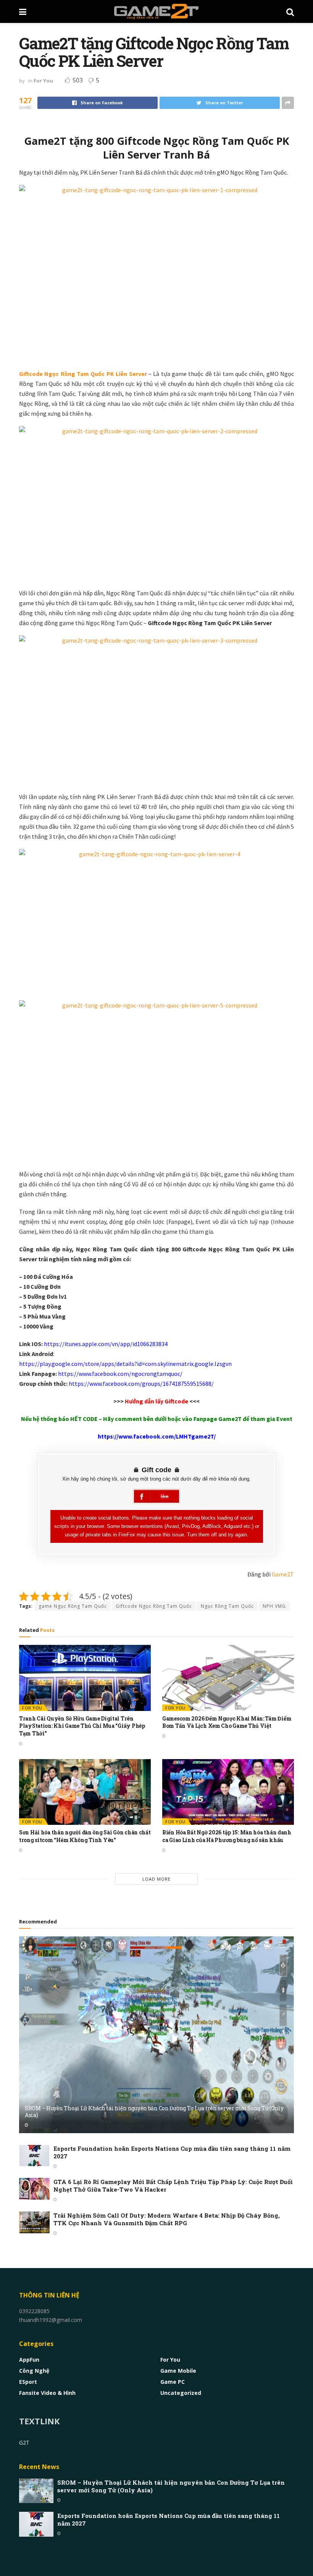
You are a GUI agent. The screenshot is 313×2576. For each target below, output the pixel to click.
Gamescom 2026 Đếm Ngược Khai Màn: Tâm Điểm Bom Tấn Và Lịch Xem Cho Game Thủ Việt (227, 1722)
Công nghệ (34, 2371)
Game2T (283, 1574)
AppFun (29, 2360)
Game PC (173, 2382)
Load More (156, 1879)
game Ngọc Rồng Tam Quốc (73, 1606)
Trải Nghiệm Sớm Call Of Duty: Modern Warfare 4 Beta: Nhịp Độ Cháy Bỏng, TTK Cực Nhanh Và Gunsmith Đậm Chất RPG (167, 2219)
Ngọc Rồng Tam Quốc (227, 1606)
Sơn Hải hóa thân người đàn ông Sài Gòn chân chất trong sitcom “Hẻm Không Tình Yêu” (85, 1836)
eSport (28, 2382)
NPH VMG (274, 1606)
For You (43, 81)
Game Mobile (178, 2371)
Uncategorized (181, 2393)
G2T (24, 2442)
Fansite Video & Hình (47, 2393)
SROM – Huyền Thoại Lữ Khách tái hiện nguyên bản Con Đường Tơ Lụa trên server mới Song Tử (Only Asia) (154, 2112)
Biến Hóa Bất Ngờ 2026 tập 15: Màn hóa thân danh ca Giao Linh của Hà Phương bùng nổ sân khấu (227, 1836)
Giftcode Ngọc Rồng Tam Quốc (154, 1606)
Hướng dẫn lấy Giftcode (156, 1401)
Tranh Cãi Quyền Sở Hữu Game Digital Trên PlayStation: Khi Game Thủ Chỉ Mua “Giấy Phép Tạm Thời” (82, 1726)
